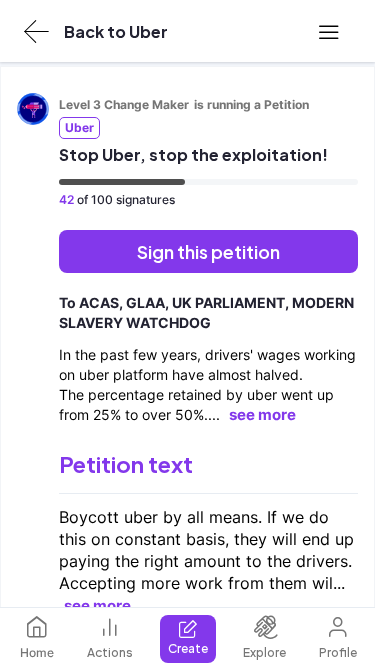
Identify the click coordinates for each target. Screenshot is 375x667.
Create (188, 648)
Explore (264, 652)
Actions (110, 652)
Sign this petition (208, 251)
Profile (338, 652)
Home (37, 652)
